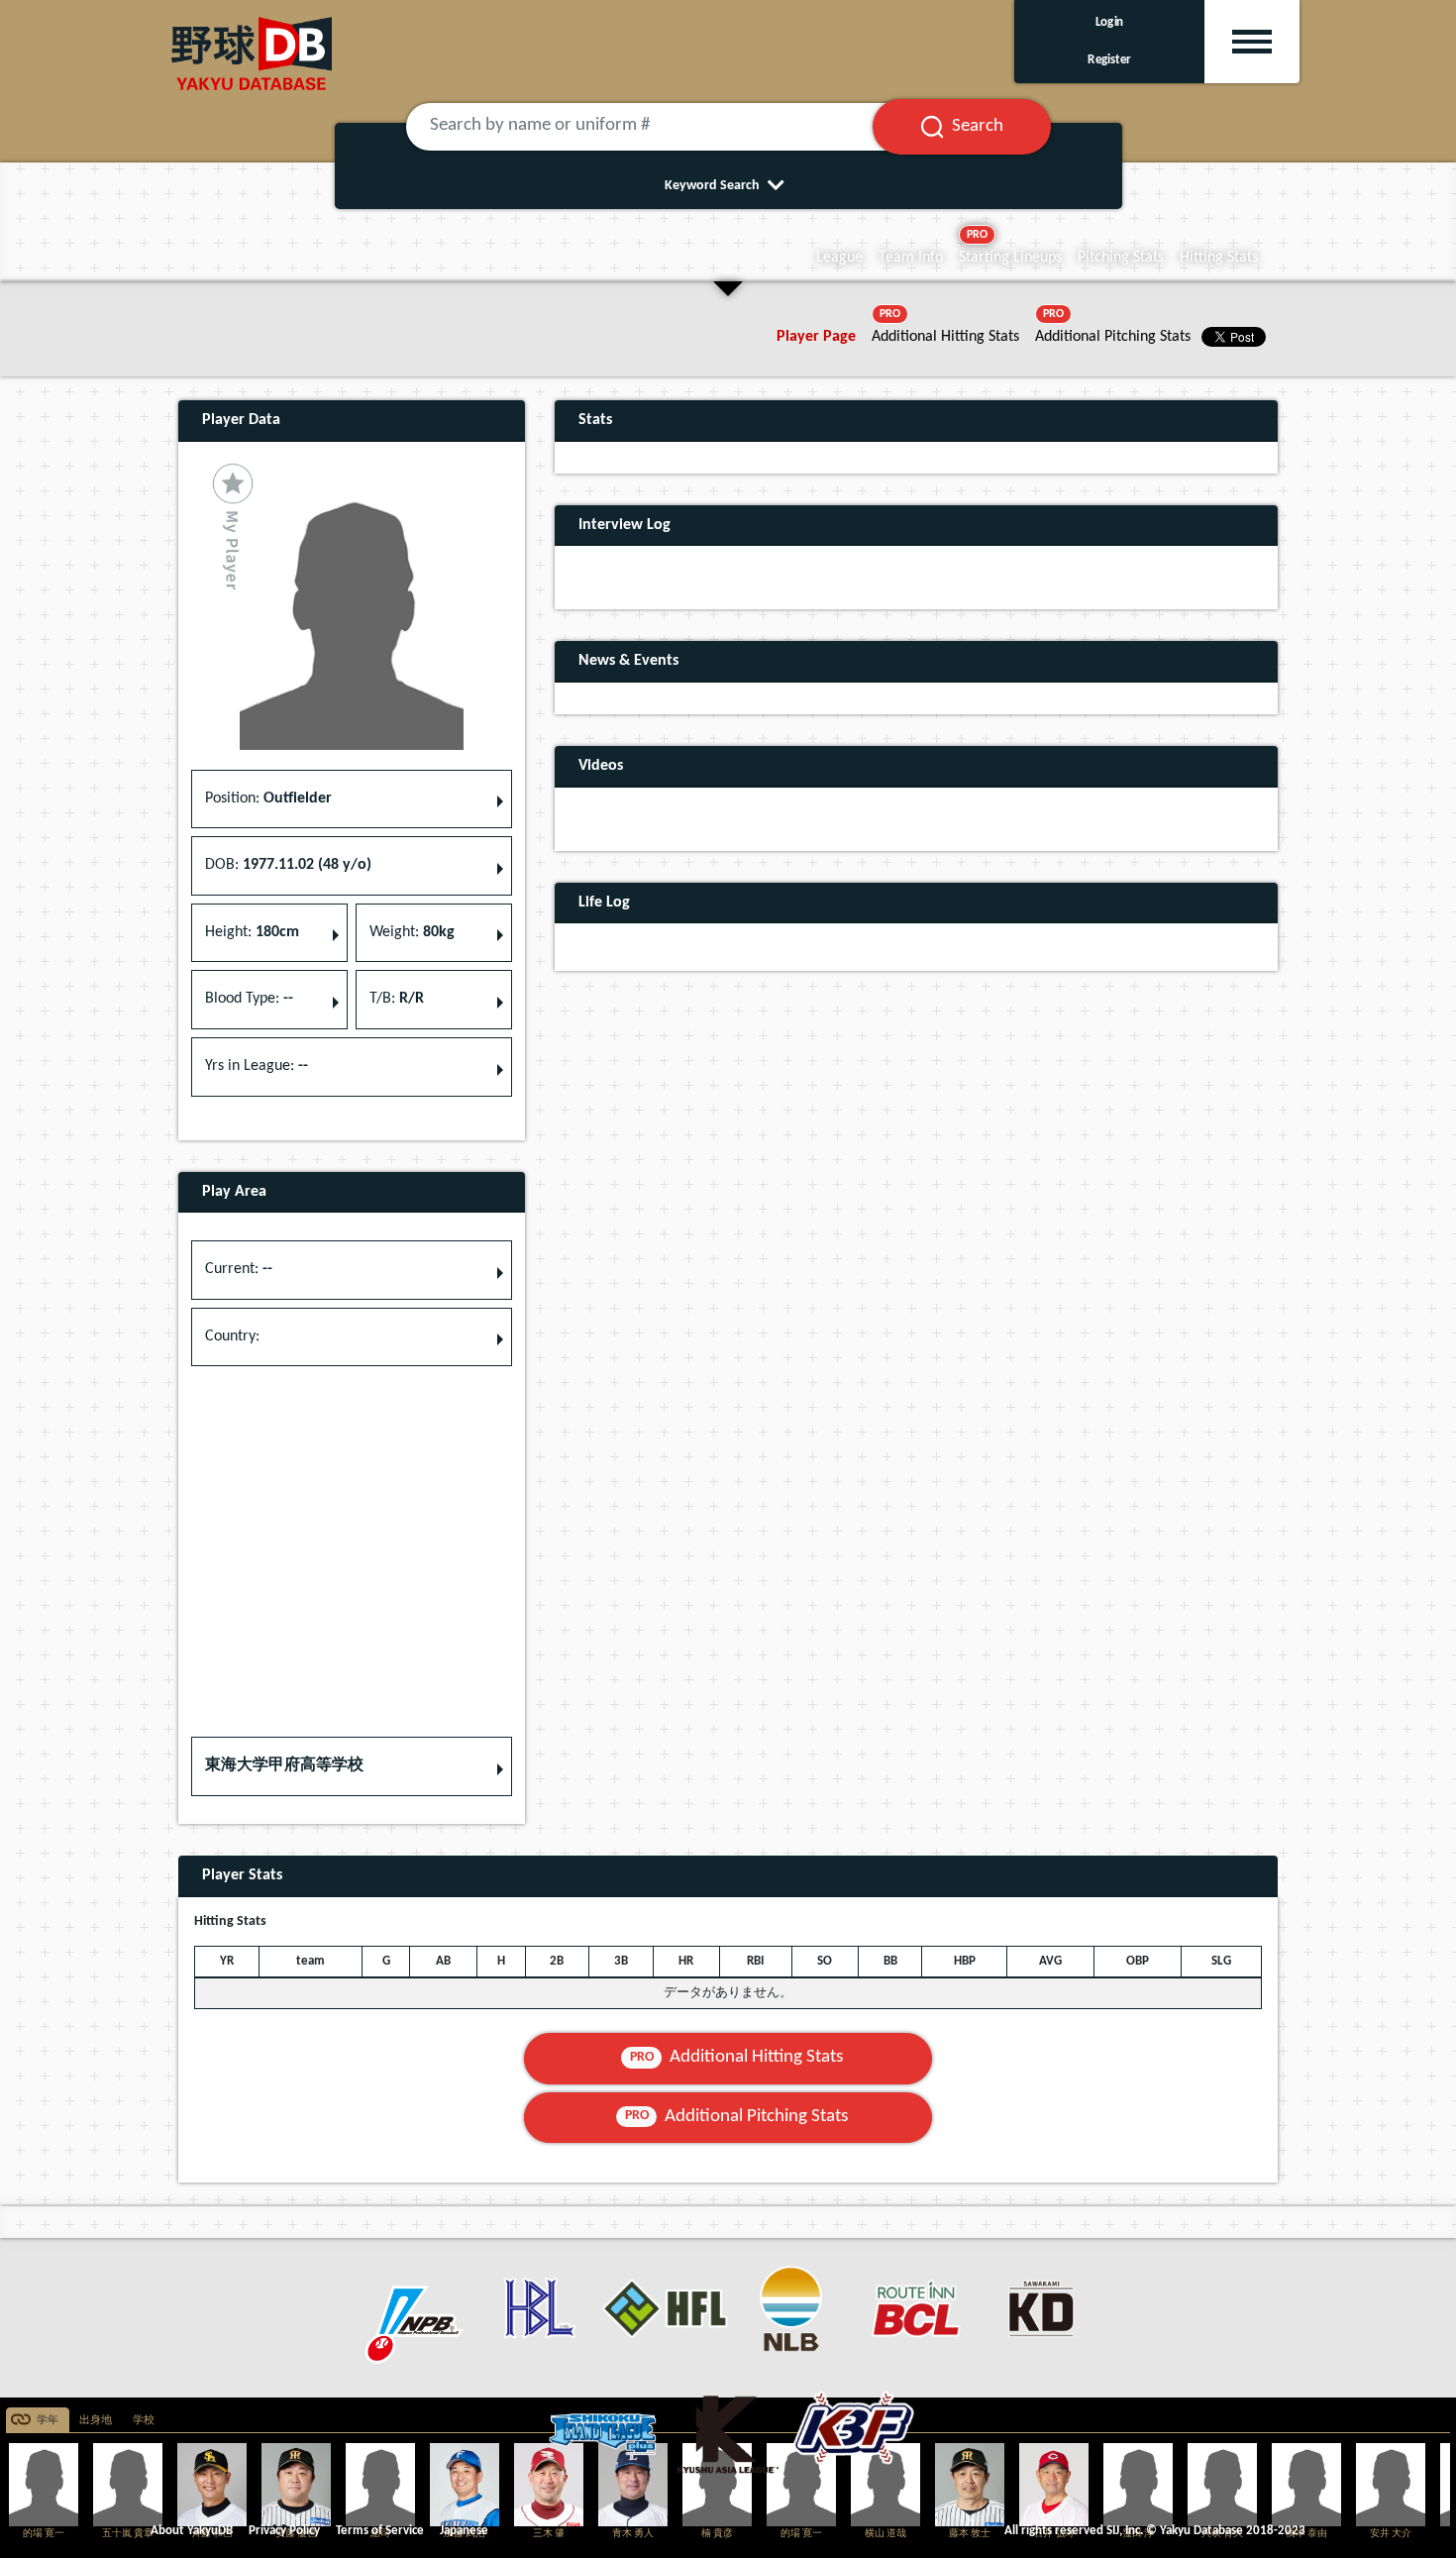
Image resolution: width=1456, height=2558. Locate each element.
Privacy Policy (284, 2531)
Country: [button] (232, 1336)
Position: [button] (268, 799)
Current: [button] (239, 1269)
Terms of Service (380, 2531)
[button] (352, 1766)
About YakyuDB (192, 2531)
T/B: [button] (397, 999)
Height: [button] (252, 932)
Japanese (464, 2531)
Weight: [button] (412, 932)
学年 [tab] (48, 2421)
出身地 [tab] (96, 2421)
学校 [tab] (144, 2421)
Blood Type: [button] (249, 999)
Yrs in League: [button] (257, 1066)
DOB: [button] (288, 865)
